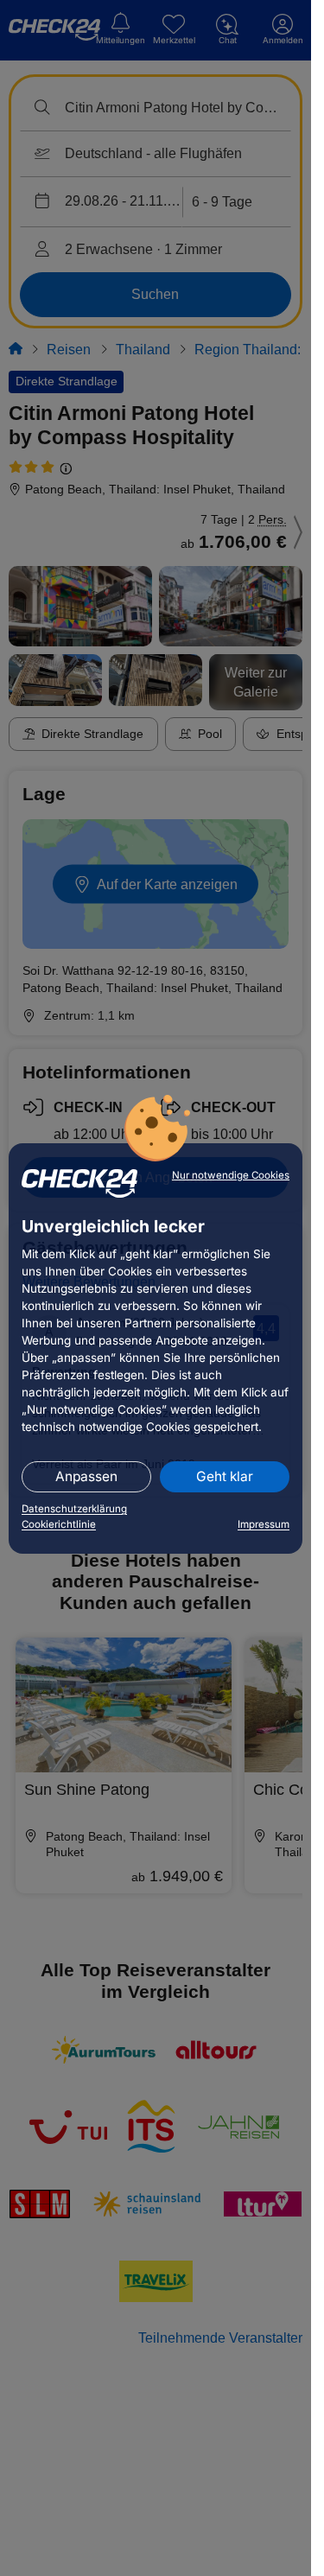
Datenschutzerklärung (74, 1509)
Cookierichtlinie (59, 1524)
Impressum (264, 1524)
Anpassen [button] (86, 1476)
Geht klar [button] (225, 1476)
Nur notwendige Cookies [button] (231, 1175)
